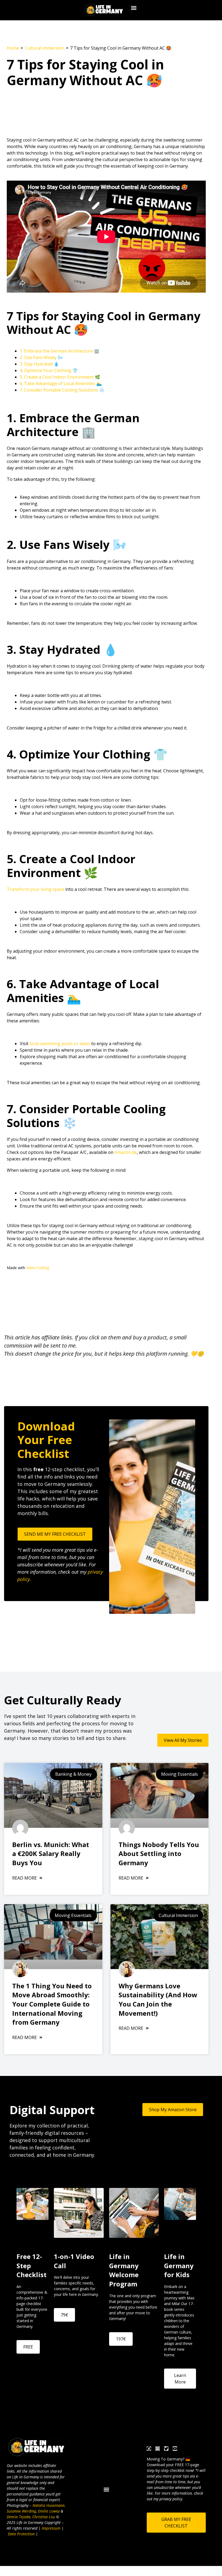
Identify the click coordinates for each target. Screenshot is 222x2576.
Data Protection (21, 2534)
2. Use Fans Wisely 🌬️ (41, 357)
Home (13, 48)
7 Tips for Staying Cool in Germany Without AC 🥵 (85, 72)
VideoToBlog (38, 1268)
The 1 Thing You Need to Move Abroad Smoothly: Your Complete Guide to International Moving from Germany (52, 2004)
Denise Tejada (19, 2517)
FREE (28, 2347)
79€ (64, 2315)
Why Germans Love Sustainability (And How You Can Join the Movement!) (158, 1999)
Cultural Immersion (45, 48)
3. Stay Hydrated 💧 (39, 364)
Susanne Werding (21, 2511)
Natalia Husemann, (49, 2505)
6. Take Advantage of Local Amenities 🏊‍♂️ (61, 383)
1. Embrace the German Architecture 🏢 (60, 351)
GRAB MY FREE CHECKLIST (176, 2523)
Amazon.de (126, 1152)
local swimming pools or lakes (60, 1044)
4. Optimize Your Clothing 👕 (49, 370)
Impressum (51, 2528)
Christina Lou (44, 2517)
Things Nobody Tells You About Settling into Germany (159, 1854)
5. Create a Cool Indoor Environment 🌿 (60, 377)
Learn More (180, 2379)
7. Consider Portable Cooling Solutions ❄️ (62, 390)
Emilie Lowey (49, 2511)
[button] (134, 8)
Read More (25, 1878)
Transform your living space (35, 889)
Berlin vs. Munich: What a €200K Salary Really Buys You (51, 1854)
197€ (121, 2339)
